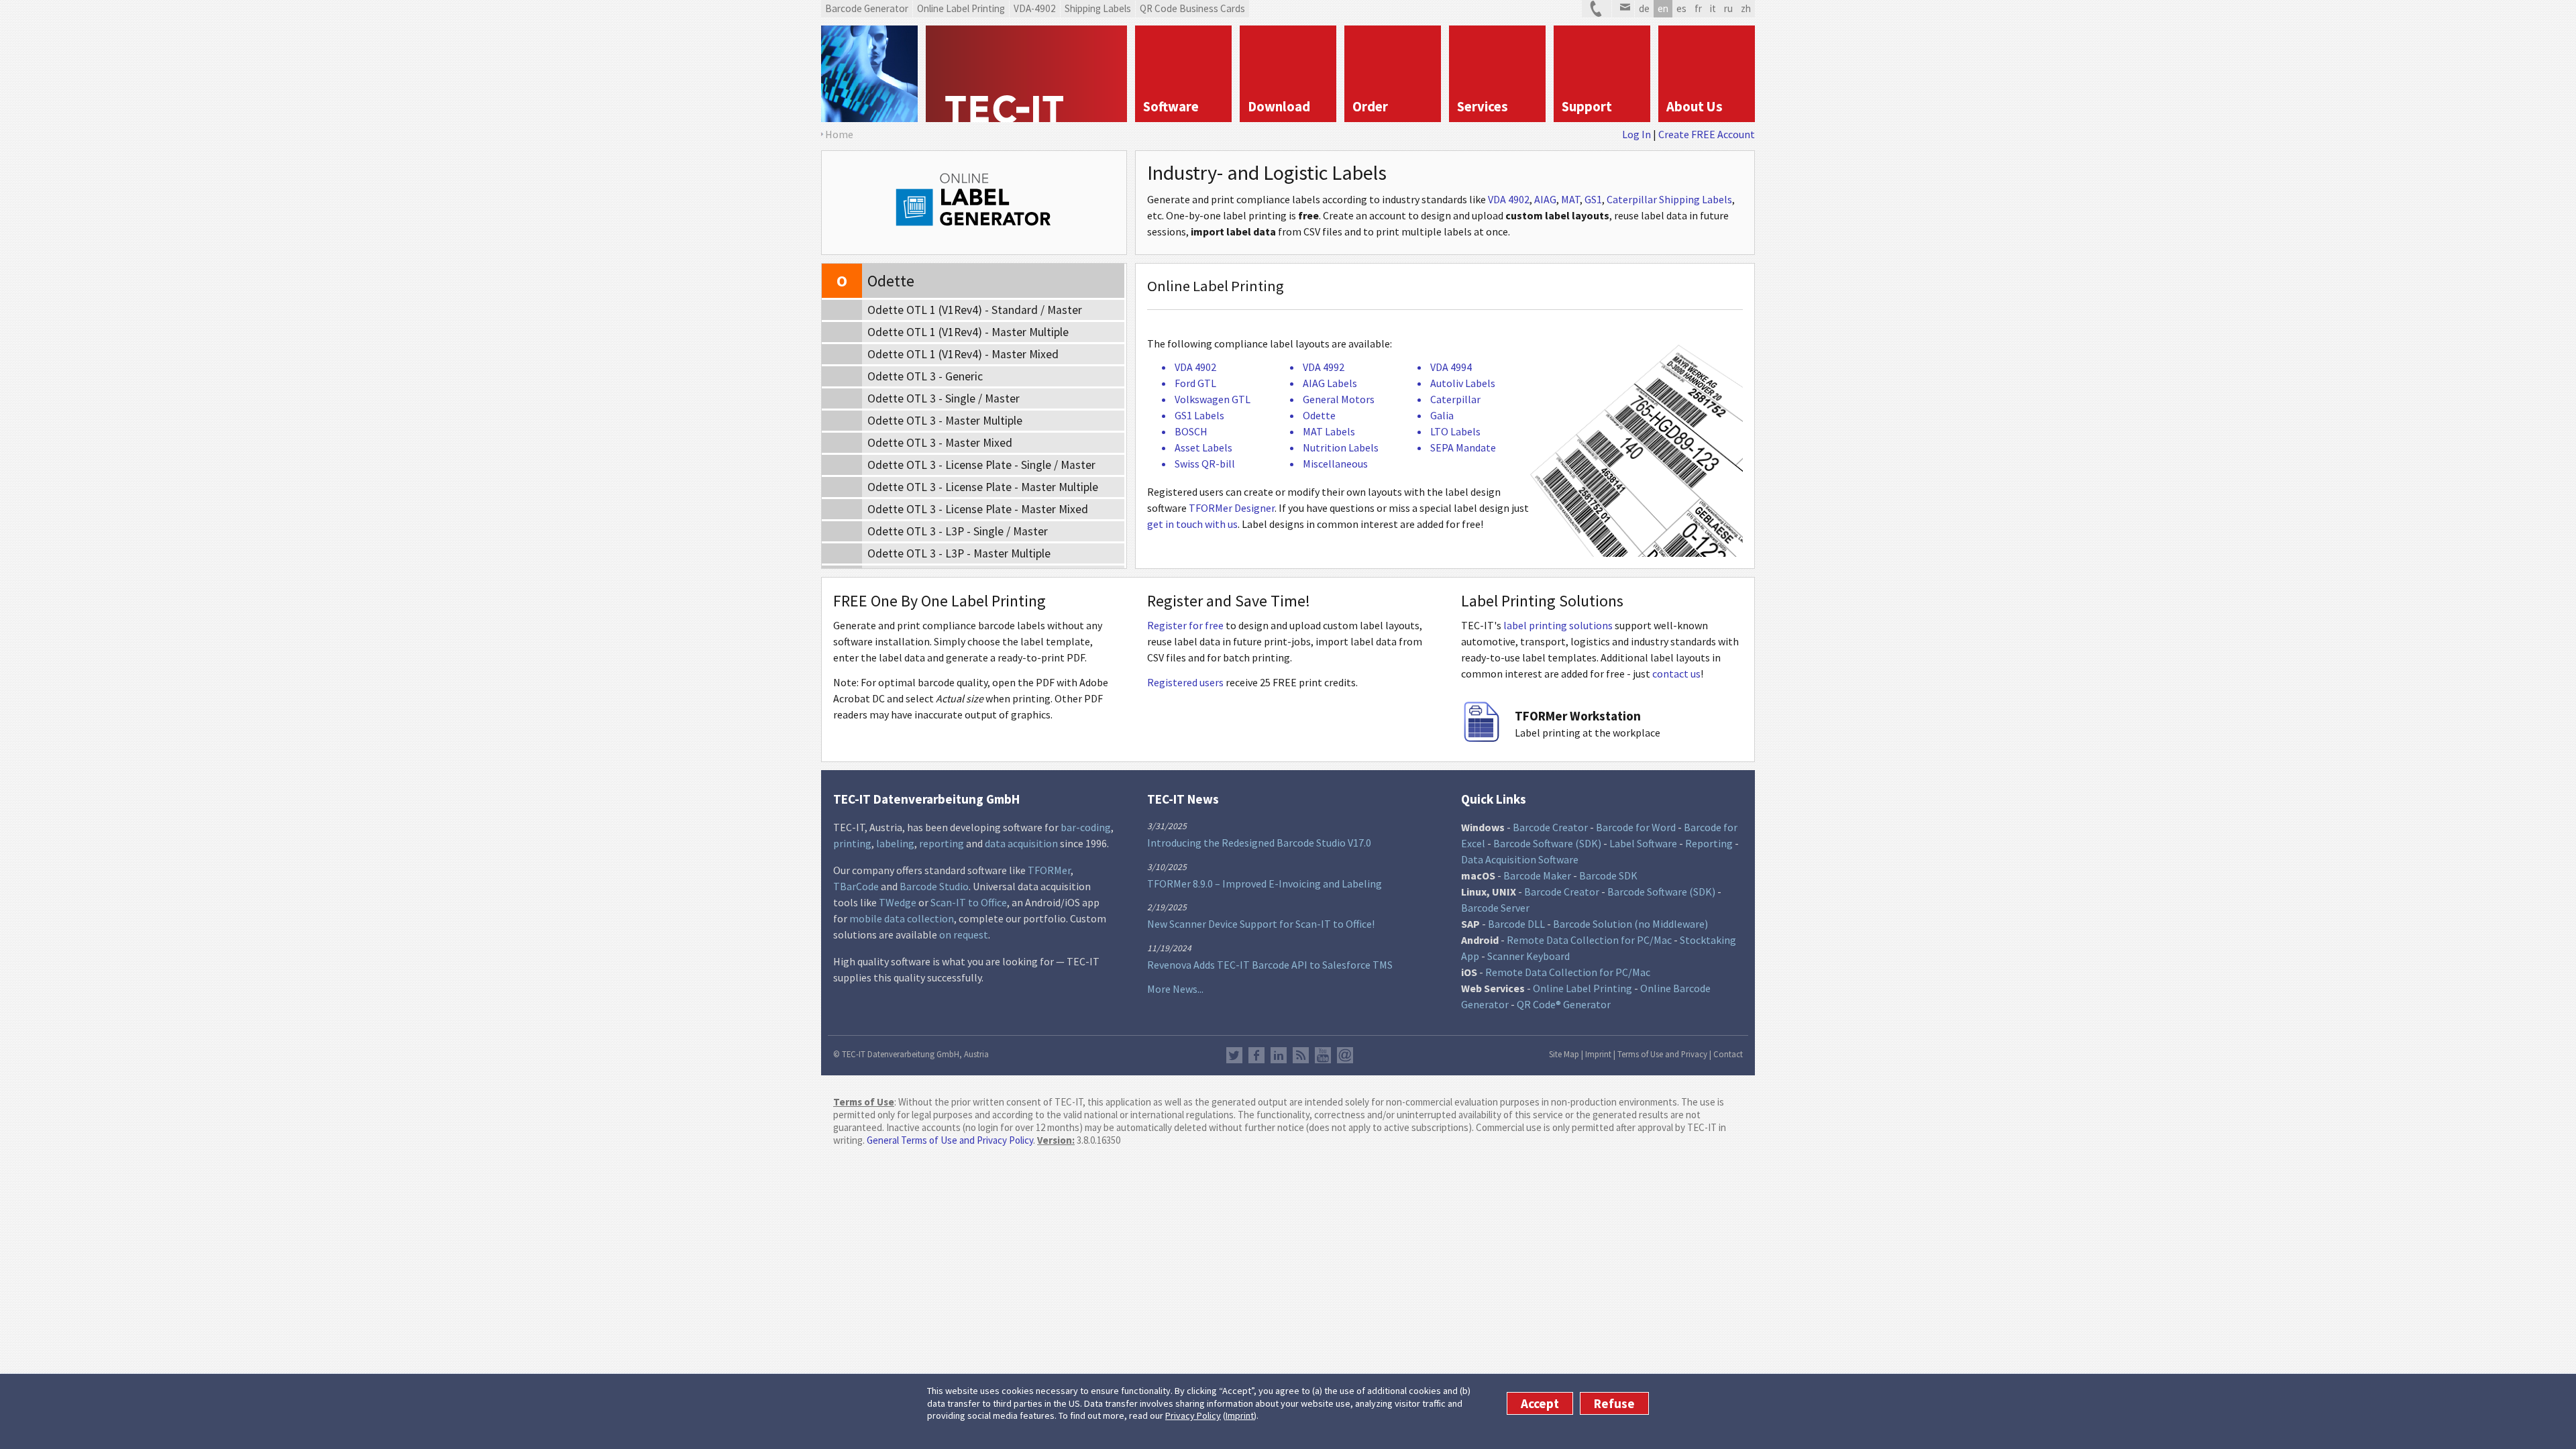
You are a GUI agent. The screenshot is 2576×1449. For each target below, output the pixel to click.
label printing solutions (1558, 625)
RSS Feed (1301, 1055)
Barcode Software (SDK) (1547, 843)
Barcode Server (1495, 908)
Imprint (1240, 1415)
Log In (1636, 134)
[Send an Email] (1623, 9)
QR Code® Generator (1564, 1004)
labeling (895, 843)
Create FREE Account (1707, 134)
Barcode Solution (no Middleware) (1630, 924)
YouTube (1323, 1055)
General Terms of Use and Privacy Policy (950, 1140)
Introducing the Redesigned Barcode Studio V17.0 (1259, 843)
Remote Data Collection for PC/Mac (1589, 940)
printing (852, 843)
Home (839, 134)
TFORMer (1049, 870)
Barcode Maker (1537, 875)
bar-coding (1086, 827)
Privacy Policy (1193, 1415)
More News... (1175, 989)
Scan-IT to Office (969, 902)
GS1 (1593, 199)
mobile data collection (902, 918)
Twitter (1234, 1055)
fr (1698, 8)
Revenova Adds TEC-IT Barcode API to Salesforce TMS (1270, 965)
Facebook (1256, 1055)
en (1663, 8)
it (1713, 8)
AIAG (1545, 199)
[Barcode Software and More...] (869, 74)
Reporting (1709, 843)
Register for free (1185, 625)
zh (1746, 8)
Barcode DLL (1516, 924)
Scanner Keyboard (1528, 956)
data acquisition (1021, 843)
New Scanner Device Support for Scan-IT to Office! (1261, 924)
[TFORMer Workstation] (1481, 738)
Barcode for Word (1636, 827)
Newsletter (1345, 1055)
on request (964, 934)
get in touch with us (1192, 524)
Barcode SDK (1608, 875)
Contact (1728, 1054)
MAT (1570, 199)
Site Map (1564, 1054)
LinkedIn (1279, 1055)
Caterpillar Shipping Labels (1669, 199)
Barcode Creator (1550, 827)
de (1644, 8)
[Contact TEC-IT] (1597, 9)
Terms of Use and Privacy (1662, 1054)
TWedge (898, 902)
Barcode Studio (934, 886)
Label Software (1643, 843)
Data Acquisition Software (1520, 859)
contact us (1676, 674)
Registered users (1185, 682)
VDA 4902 (1509, 199)
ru (1728, 8)
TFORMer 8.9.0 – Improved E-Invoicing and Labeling (1265, 883)
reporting (942, 843)
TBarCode (856, 886)
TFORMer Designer (1232, 508)
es (1681, 8)
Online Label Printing (1582, 988)
